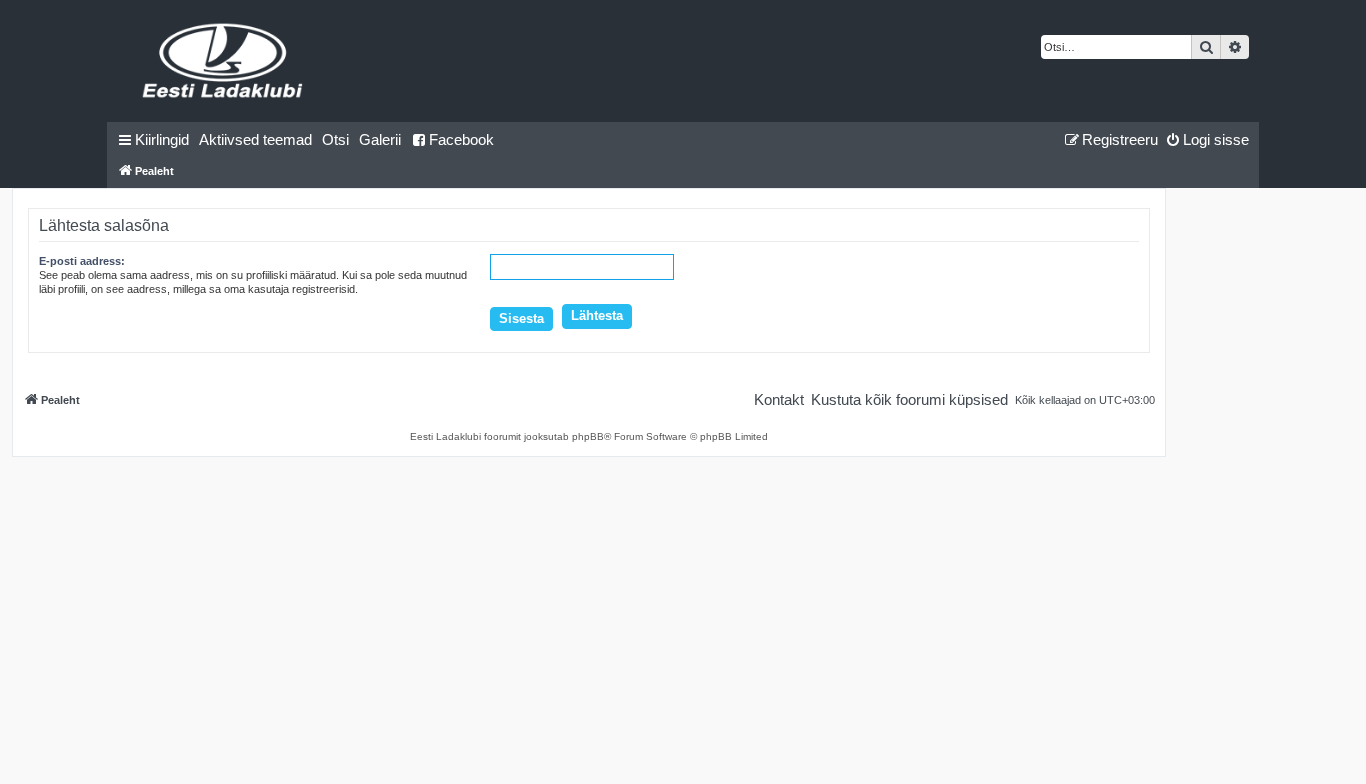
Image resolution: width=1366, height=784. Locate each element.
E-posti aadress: (82, 261)
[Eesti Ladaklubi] (223, 61)
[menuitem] (255, 140)
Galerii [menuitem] (380, 139)
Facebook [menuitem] (461, 139)
